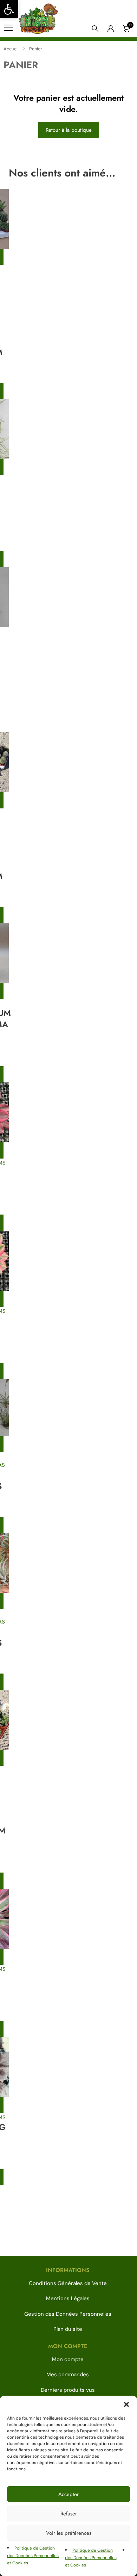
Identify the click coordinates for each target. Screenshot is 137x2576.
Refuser (69, 2514)
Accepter (68, 2494)
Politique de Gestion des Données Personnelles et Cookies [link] (33, 2556)
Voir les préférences (69, 2533)
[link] (9, 9)
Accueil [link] (11, 49)
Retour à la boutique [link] (69, 130)
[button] (126, 2404)
